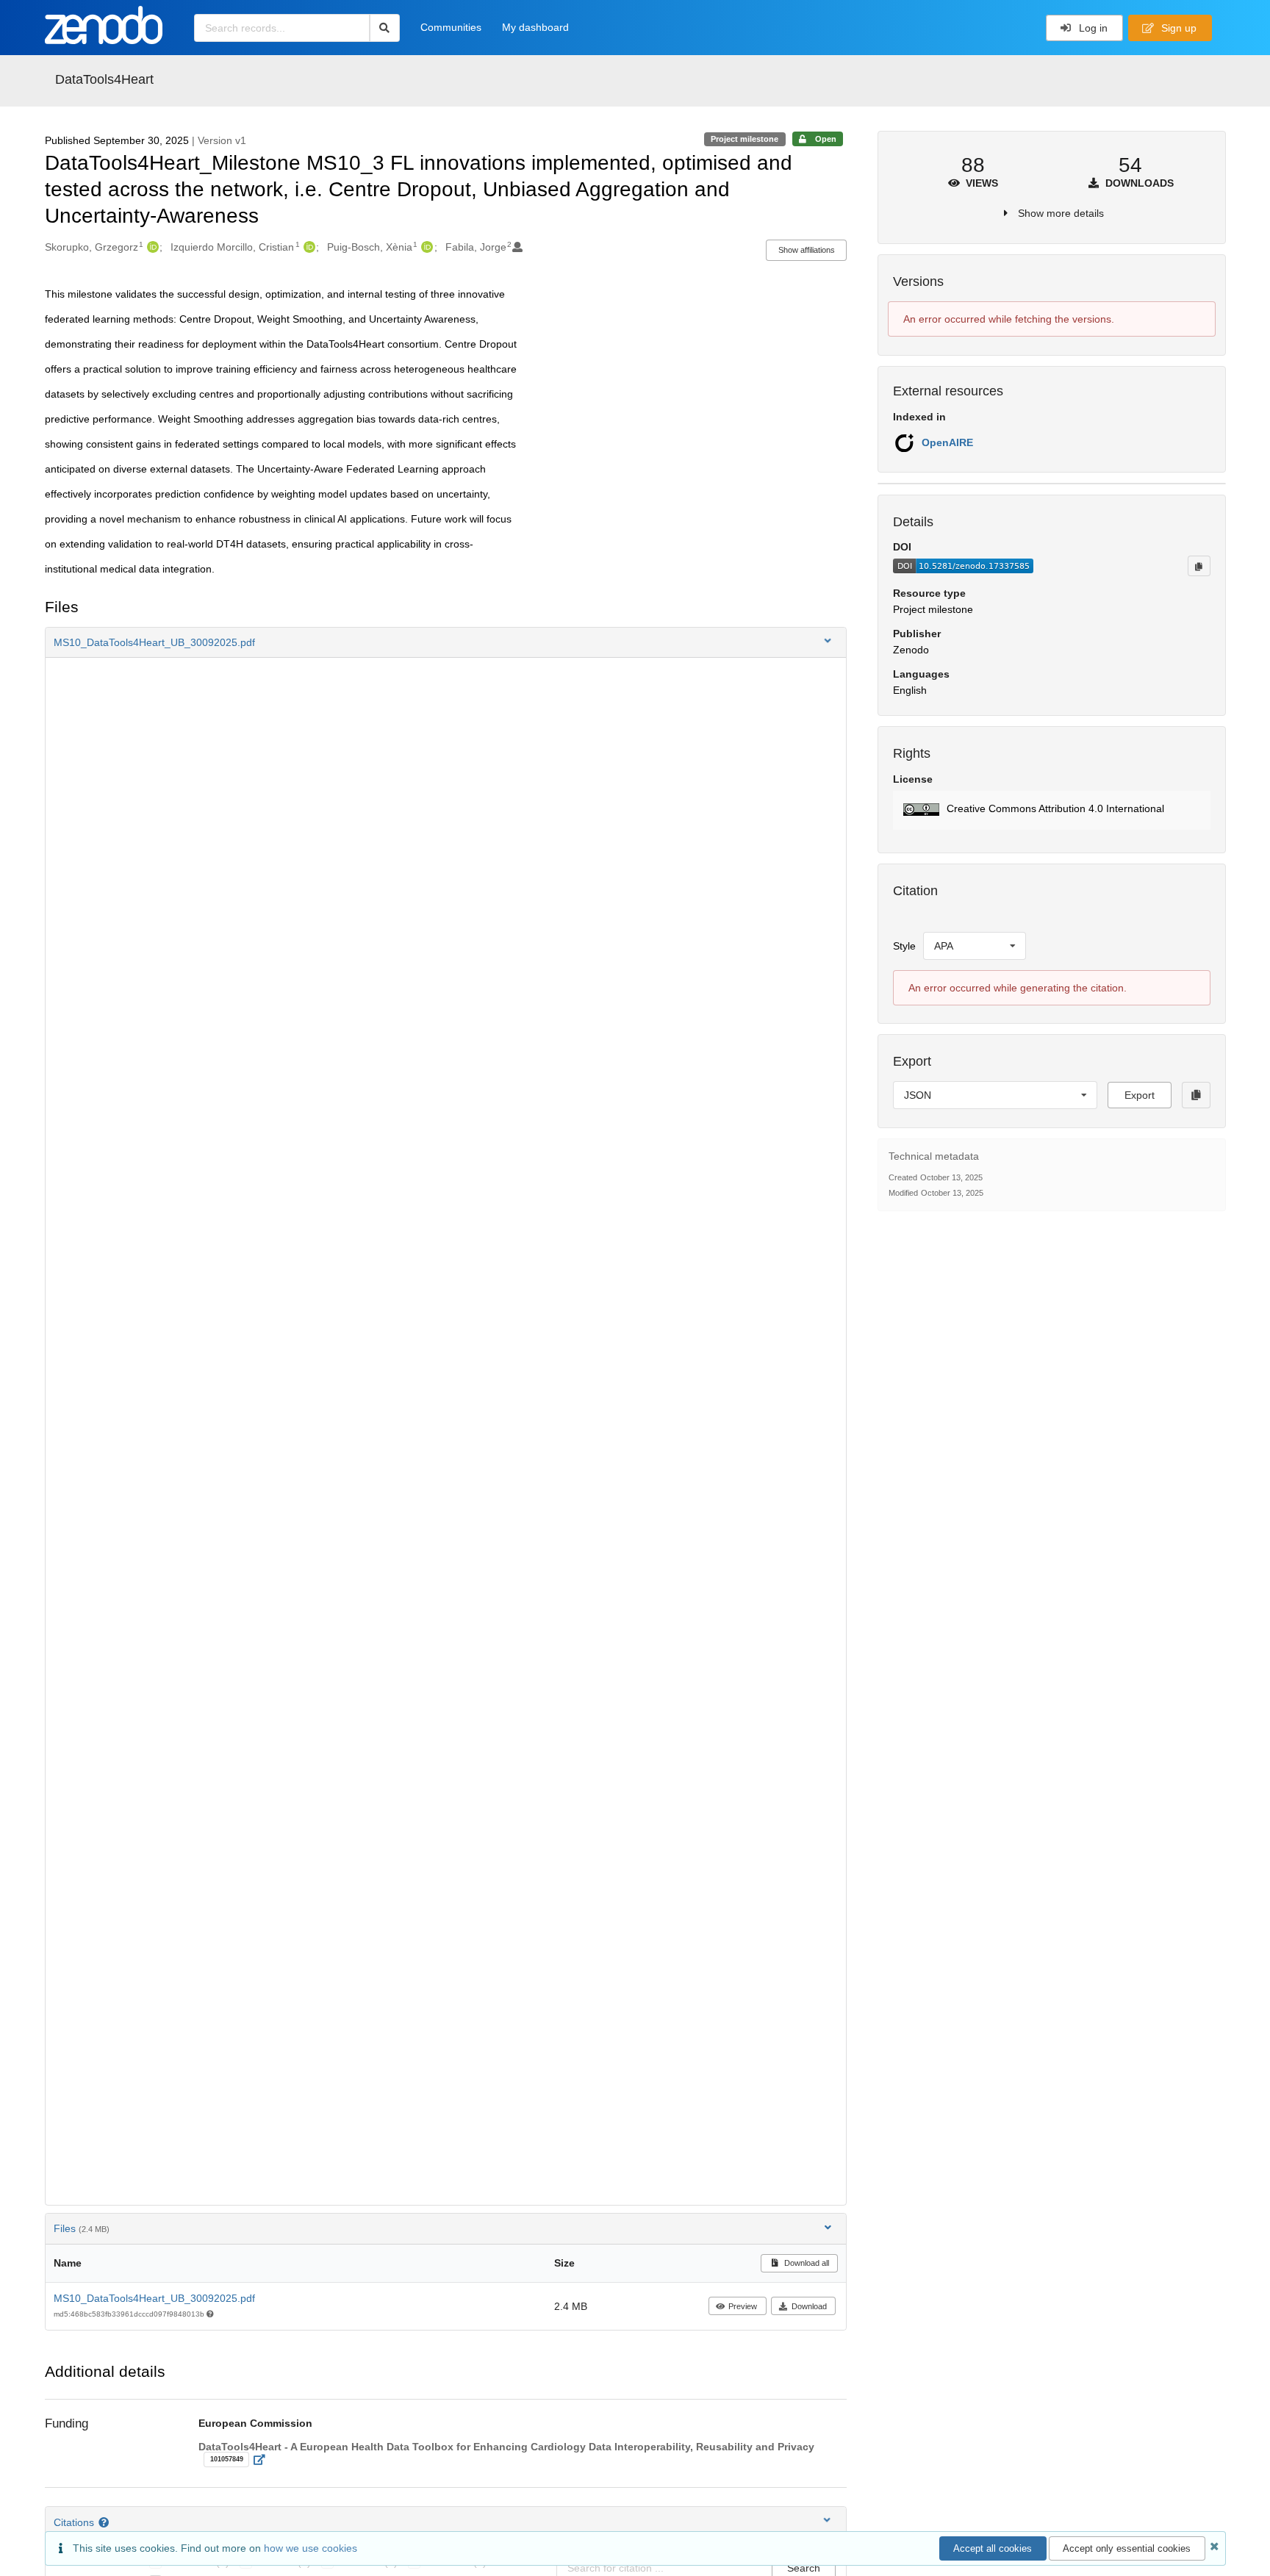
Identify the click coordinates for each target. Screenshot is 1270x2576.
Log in (1092, 28)
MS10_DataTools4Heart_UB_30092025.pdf (154, 2298)
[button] (446, 642)
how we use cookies (311, 2548)
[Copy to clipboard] (1199, 566)
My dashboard (535, 27)
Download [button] (809, 2306)
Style (904, 946)
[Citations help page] (105, 2522)
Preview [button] (743, 2306)
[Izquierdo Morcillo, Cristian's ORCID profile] (308, 247)
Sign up (1177, 28)
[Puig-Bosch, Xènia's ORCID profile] (425, 247)
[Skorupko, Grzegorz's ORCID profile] (151, 247)
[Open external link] (263, 2460)
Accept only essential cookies (1127, 2548)
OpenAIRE (947, 442)
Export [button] (1140, 1095)
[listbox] (975, 946)
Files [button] (82, 2228)
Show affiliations (807, 250)
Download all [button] (806, 2263)
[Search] (385, 28)
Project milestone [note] (745, 139)
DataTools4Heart (104, 79)
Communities (451, 27)
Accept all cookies (993, 2548)
